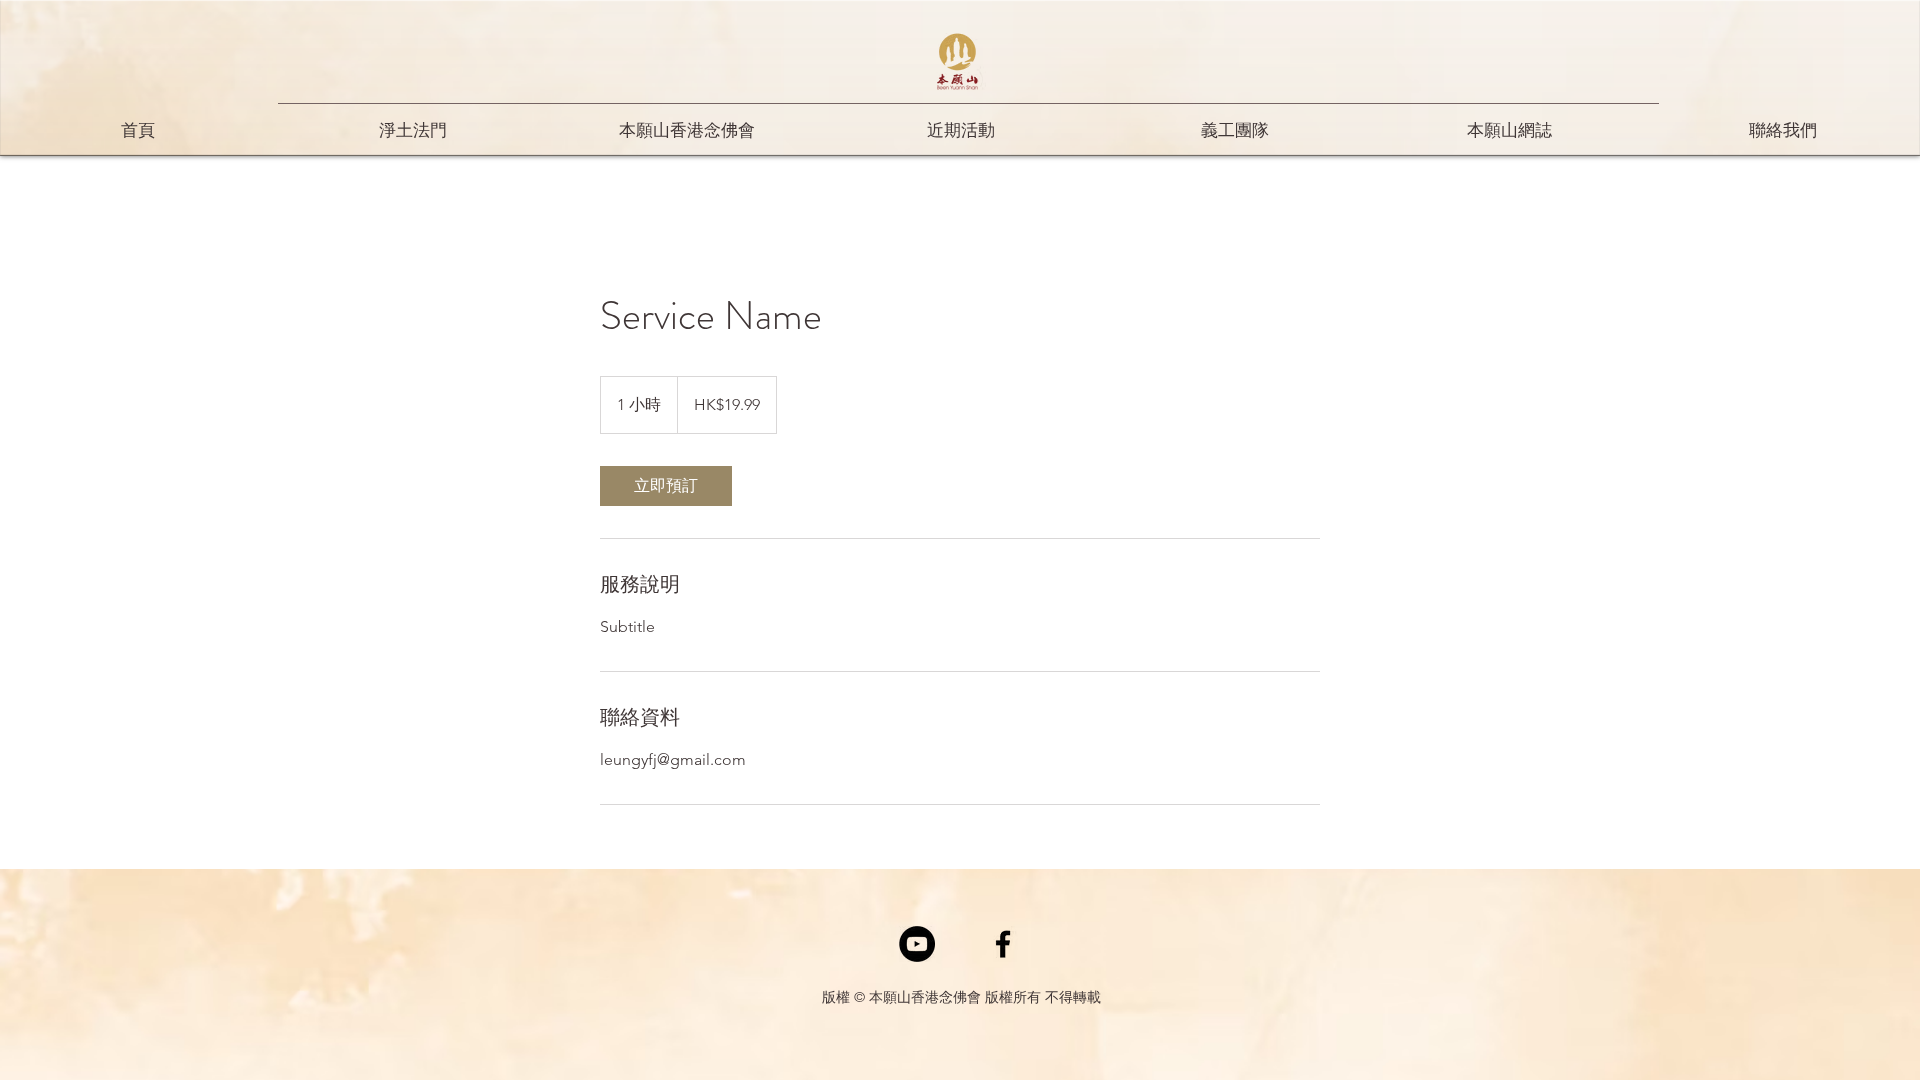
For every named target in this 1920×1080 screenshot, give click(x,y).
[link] (666, 486)
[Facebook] (1003, 944)
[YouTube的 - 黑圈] (917, 944)
